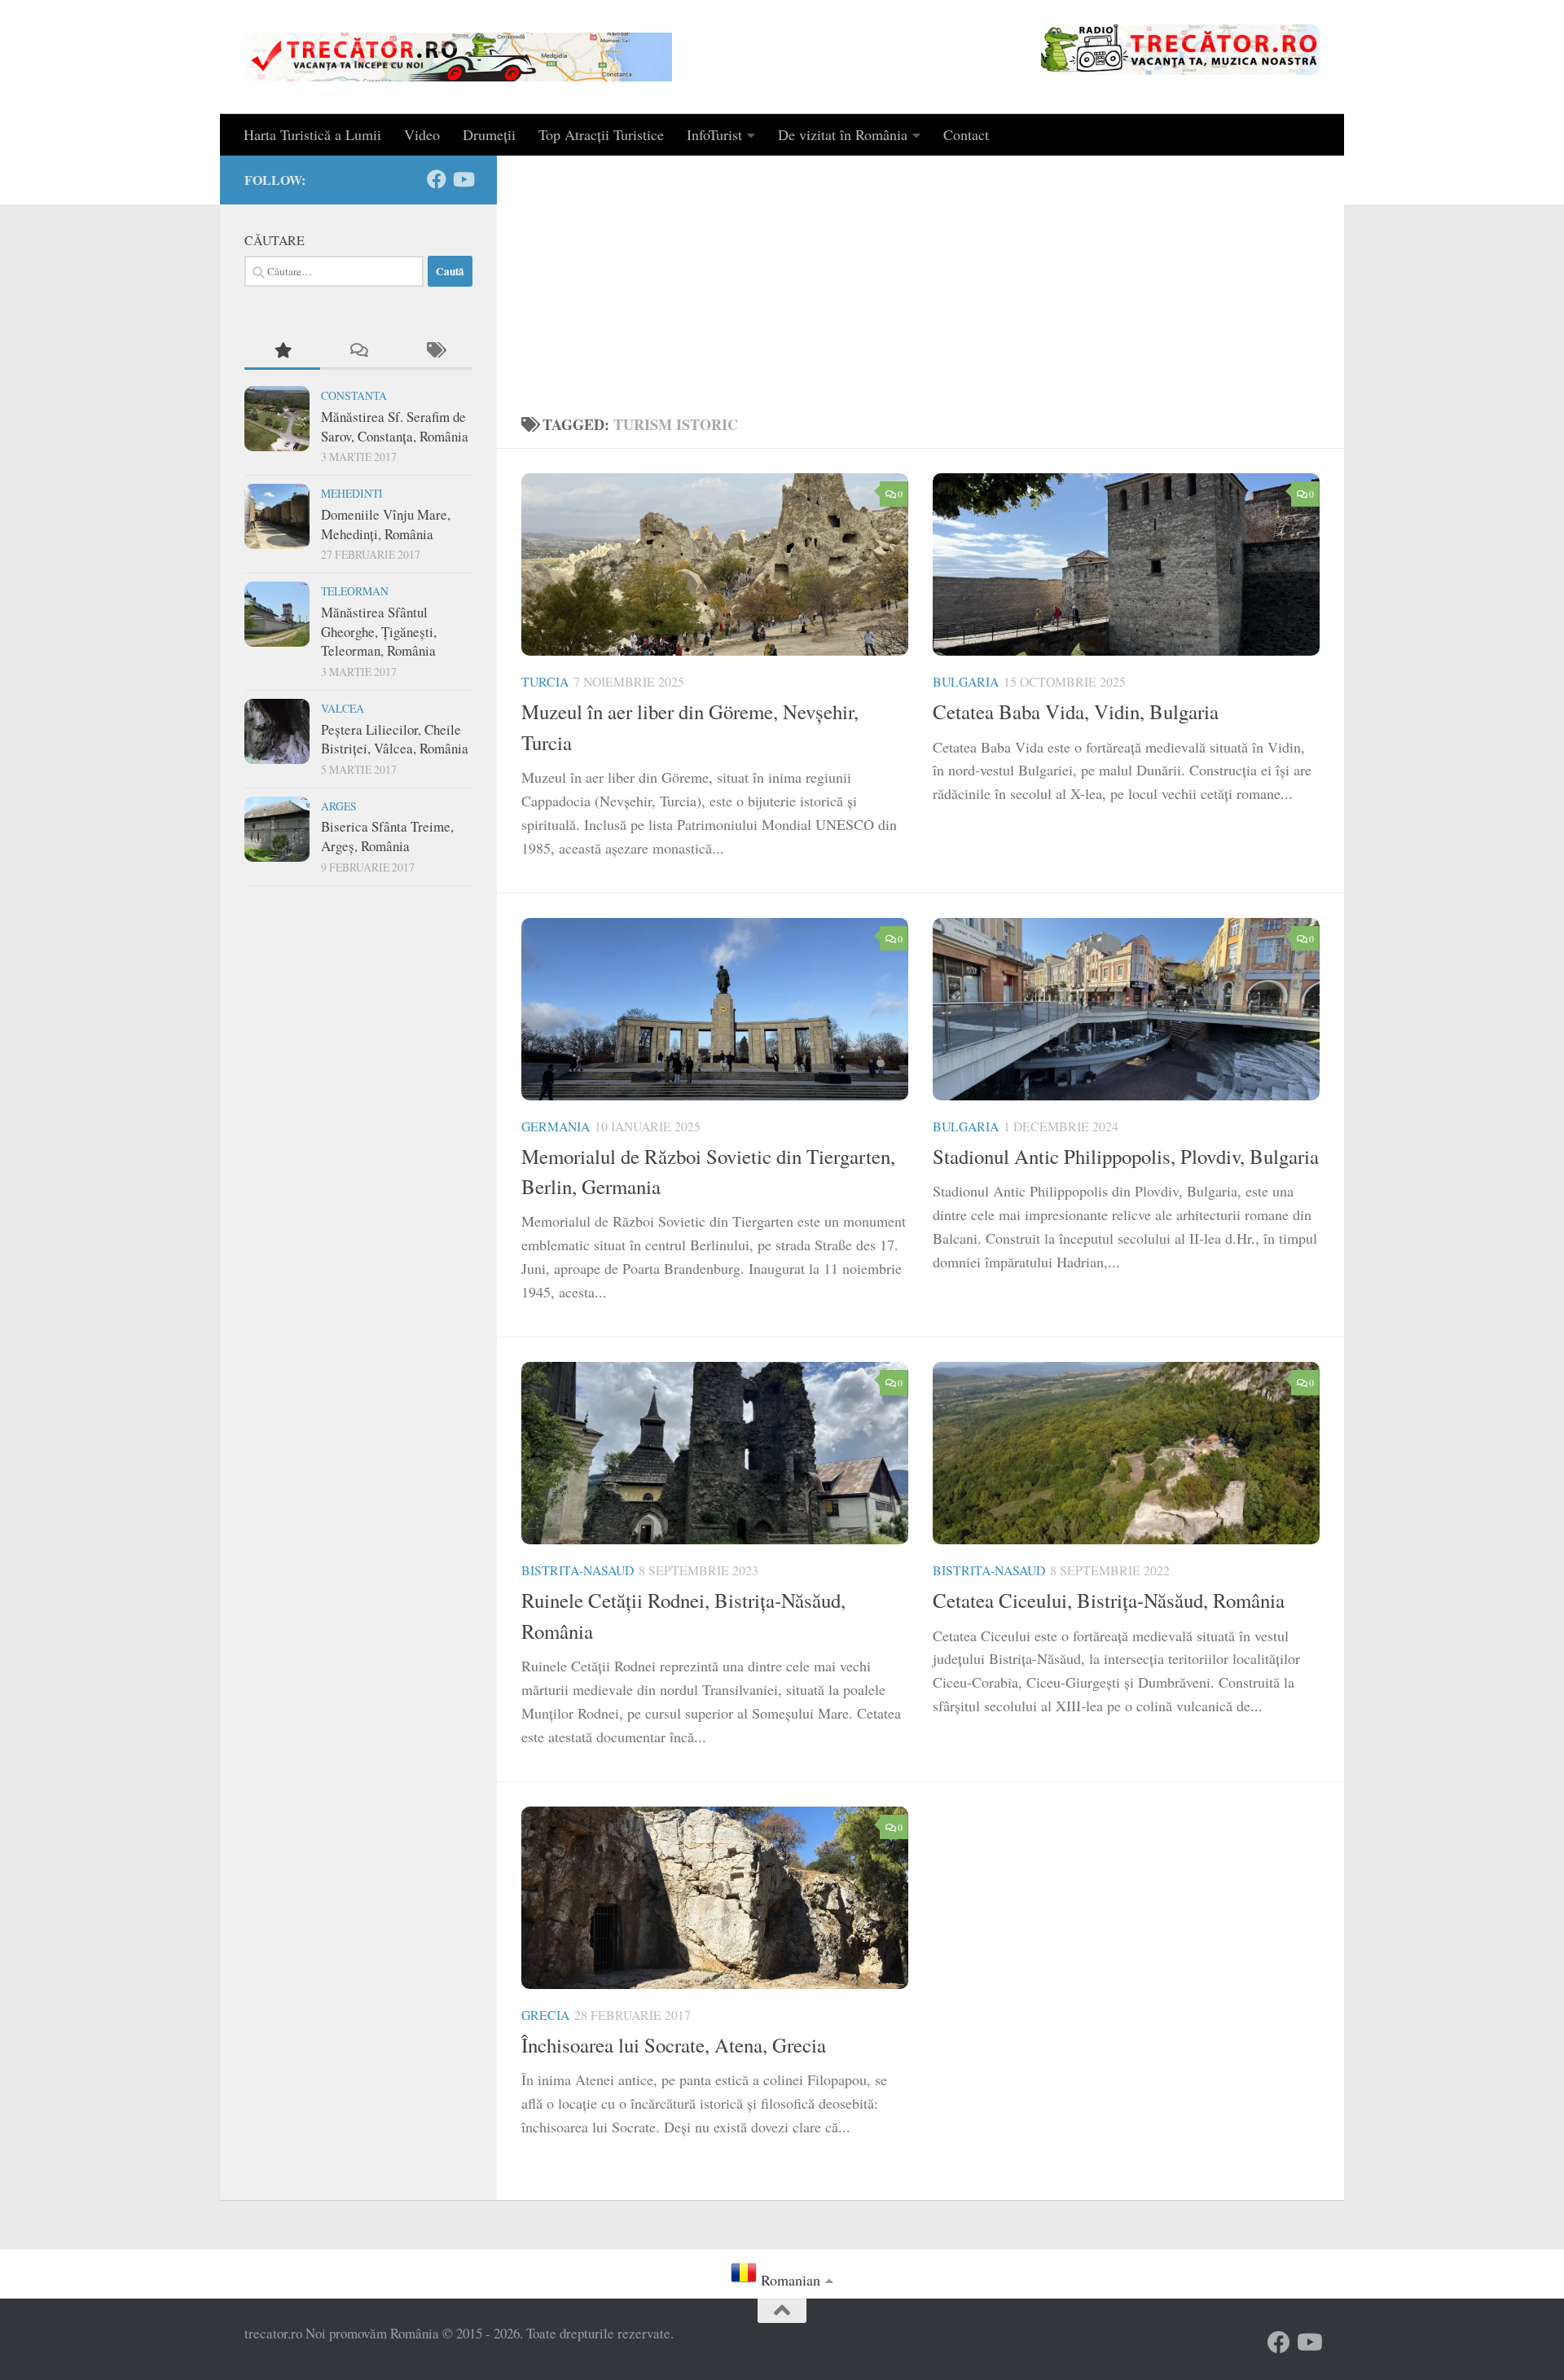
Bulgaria (966, 681)
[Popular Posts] (282, 351)
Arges (339, 806)
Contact (966, 134)
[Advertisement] (920, 278)
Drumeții (489, 134)
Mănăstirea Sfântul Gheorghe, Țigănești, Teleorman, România (379, 631)
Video (422, 134)
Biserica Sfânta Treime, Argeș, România (387, 836)
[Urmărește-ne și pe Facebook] (437, 179)
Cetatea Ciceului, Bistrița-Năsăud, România (1109, 1600)
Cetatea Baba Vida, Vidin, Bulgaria (1076, 711)
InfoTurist (714, 134)
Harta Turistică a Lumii (312, 134)
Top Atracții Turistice (601, 134)
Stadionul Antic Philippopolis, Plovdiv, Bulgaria (1126, 1156)
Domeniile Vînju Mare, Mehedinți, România (386, 524)
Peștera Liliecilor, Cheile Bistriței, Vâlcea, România (395, 739)
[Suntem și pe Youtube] (463, 179)
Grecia (545, 2015)
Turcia (545, 681)
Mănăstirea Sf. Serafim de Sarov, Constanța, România (395, 426)
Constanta (354, 395)
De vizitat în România (843, 134)
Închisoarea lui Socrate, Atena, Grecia (674, 2045)
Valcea (343, 708)
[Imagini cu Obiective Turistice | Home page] (458, 57)
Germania (556, 1126)
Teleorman (355, 591)
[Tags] (435, 351)
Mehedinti (352, 493)
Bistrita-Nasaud (578, 1570)
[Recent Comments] (358, 351)
